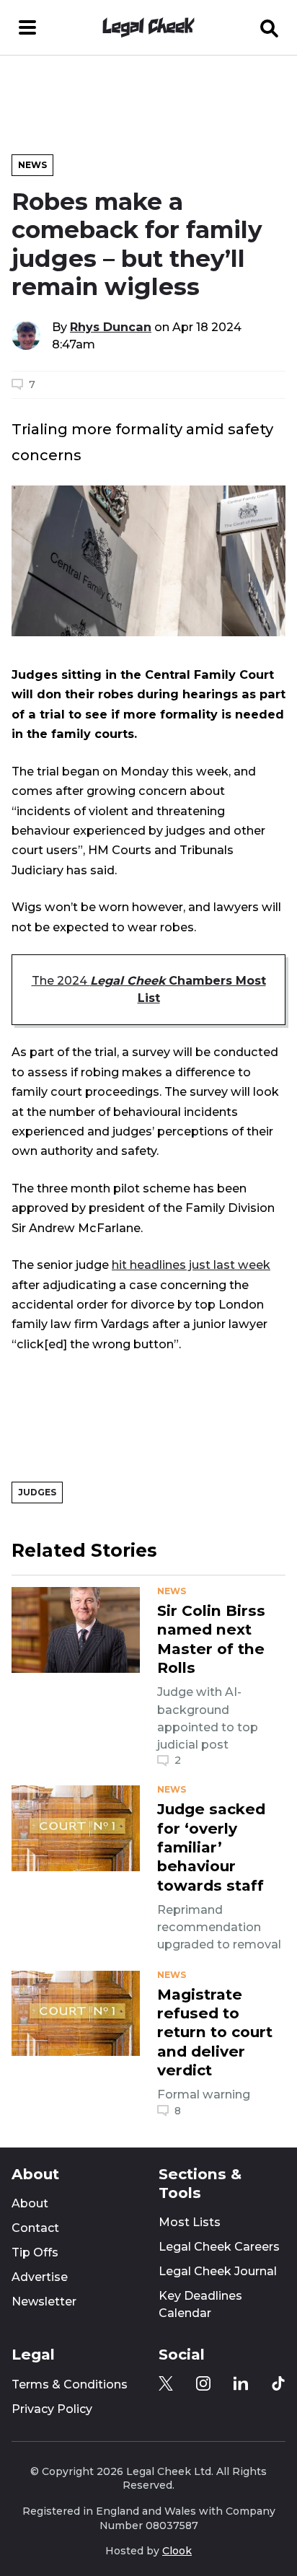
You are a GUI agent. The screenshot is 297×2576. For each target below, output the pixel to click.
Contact (35, 2228)
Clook (177, 2551)
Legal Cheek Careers (219, 2247)
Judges (37, 1492)
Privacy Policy (52, 2409)
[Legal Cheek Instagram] (203, 2383)
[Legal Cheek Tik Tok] (278, 2383)
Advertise (40, 2277)
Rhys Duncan (111, 327)
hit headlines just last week (191, 1265)
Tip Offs (35, 2252)
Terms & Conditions (70, 2384)
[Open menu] (27, 27)
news (172, 1591)
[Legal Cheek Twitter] (166, 2383)
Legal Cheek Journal (218, 2271)
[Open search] (270, 27)
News (32, 165)
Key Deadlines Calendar (200, 2304)
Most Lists (190, 2222)
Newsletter (44, 2302)
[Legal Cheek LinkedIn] (241, 2383)
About (30, 2203)
